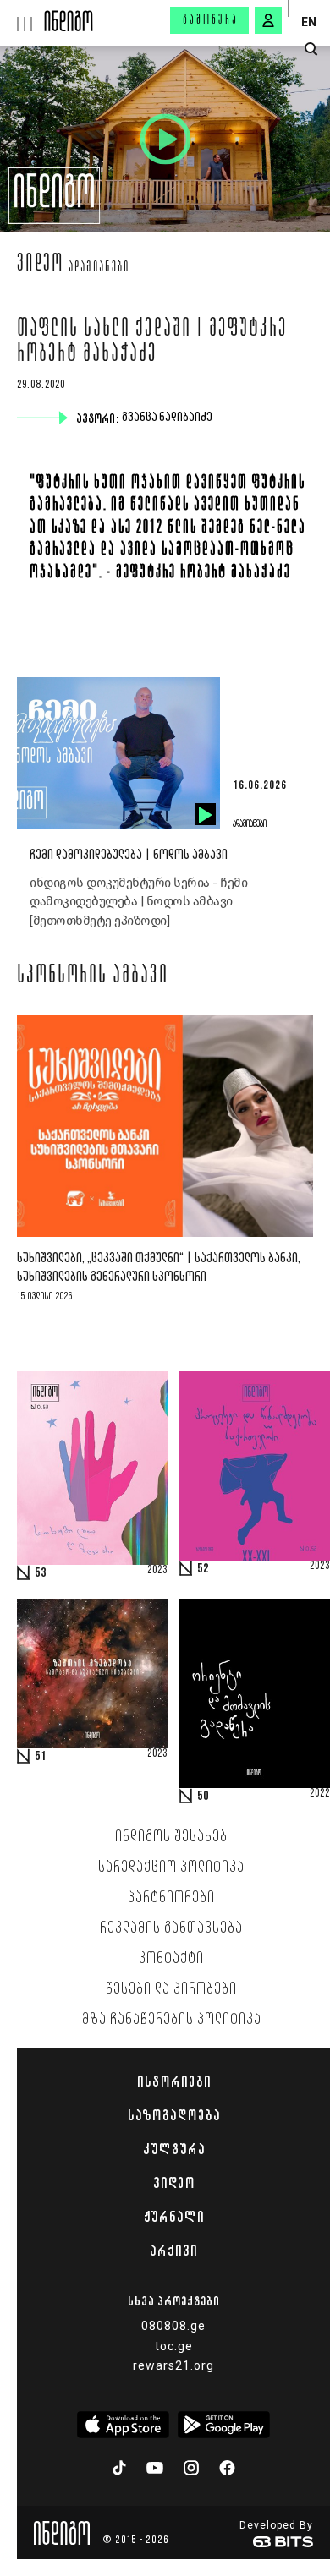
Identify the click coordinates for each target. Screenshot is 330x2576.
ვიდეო (40, 265)
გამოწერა (211, 20)
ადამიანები (99, 268)
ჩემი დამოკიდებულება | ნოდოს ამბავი (129, 855)
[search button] (311, 49)
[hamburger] (22, 16)
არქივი (173, 2251)
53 (41, 1573)
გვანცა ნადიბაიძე (169, 418)
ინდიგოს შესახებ (171, 1837)
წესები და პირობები (171, 1989)
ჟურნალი (174, 2217)
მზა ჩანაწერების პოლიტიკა (172, 2020)
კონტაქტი (171, 1959)
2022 (320, 1794)
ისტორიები (174, 2081)
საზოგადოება (174, 2115)
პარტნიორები (171, 1898)
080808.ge (173, 2326)
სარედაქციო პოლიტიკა (171, 1868)
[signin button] (268, 20)
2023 (157, 1571)
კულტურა (174, 2149)
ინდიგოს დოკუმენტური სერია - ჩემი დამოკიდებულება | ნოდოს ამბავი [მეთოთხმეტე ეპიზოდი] (138, 902)
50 (203, 1797)
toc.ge (174, 2346)
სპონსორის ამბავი (93, 976)
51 (41, 1757)
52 (203, 1569)
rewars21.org (173, 2365)
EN (309, 22)
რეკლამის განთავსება (171, 1928)
